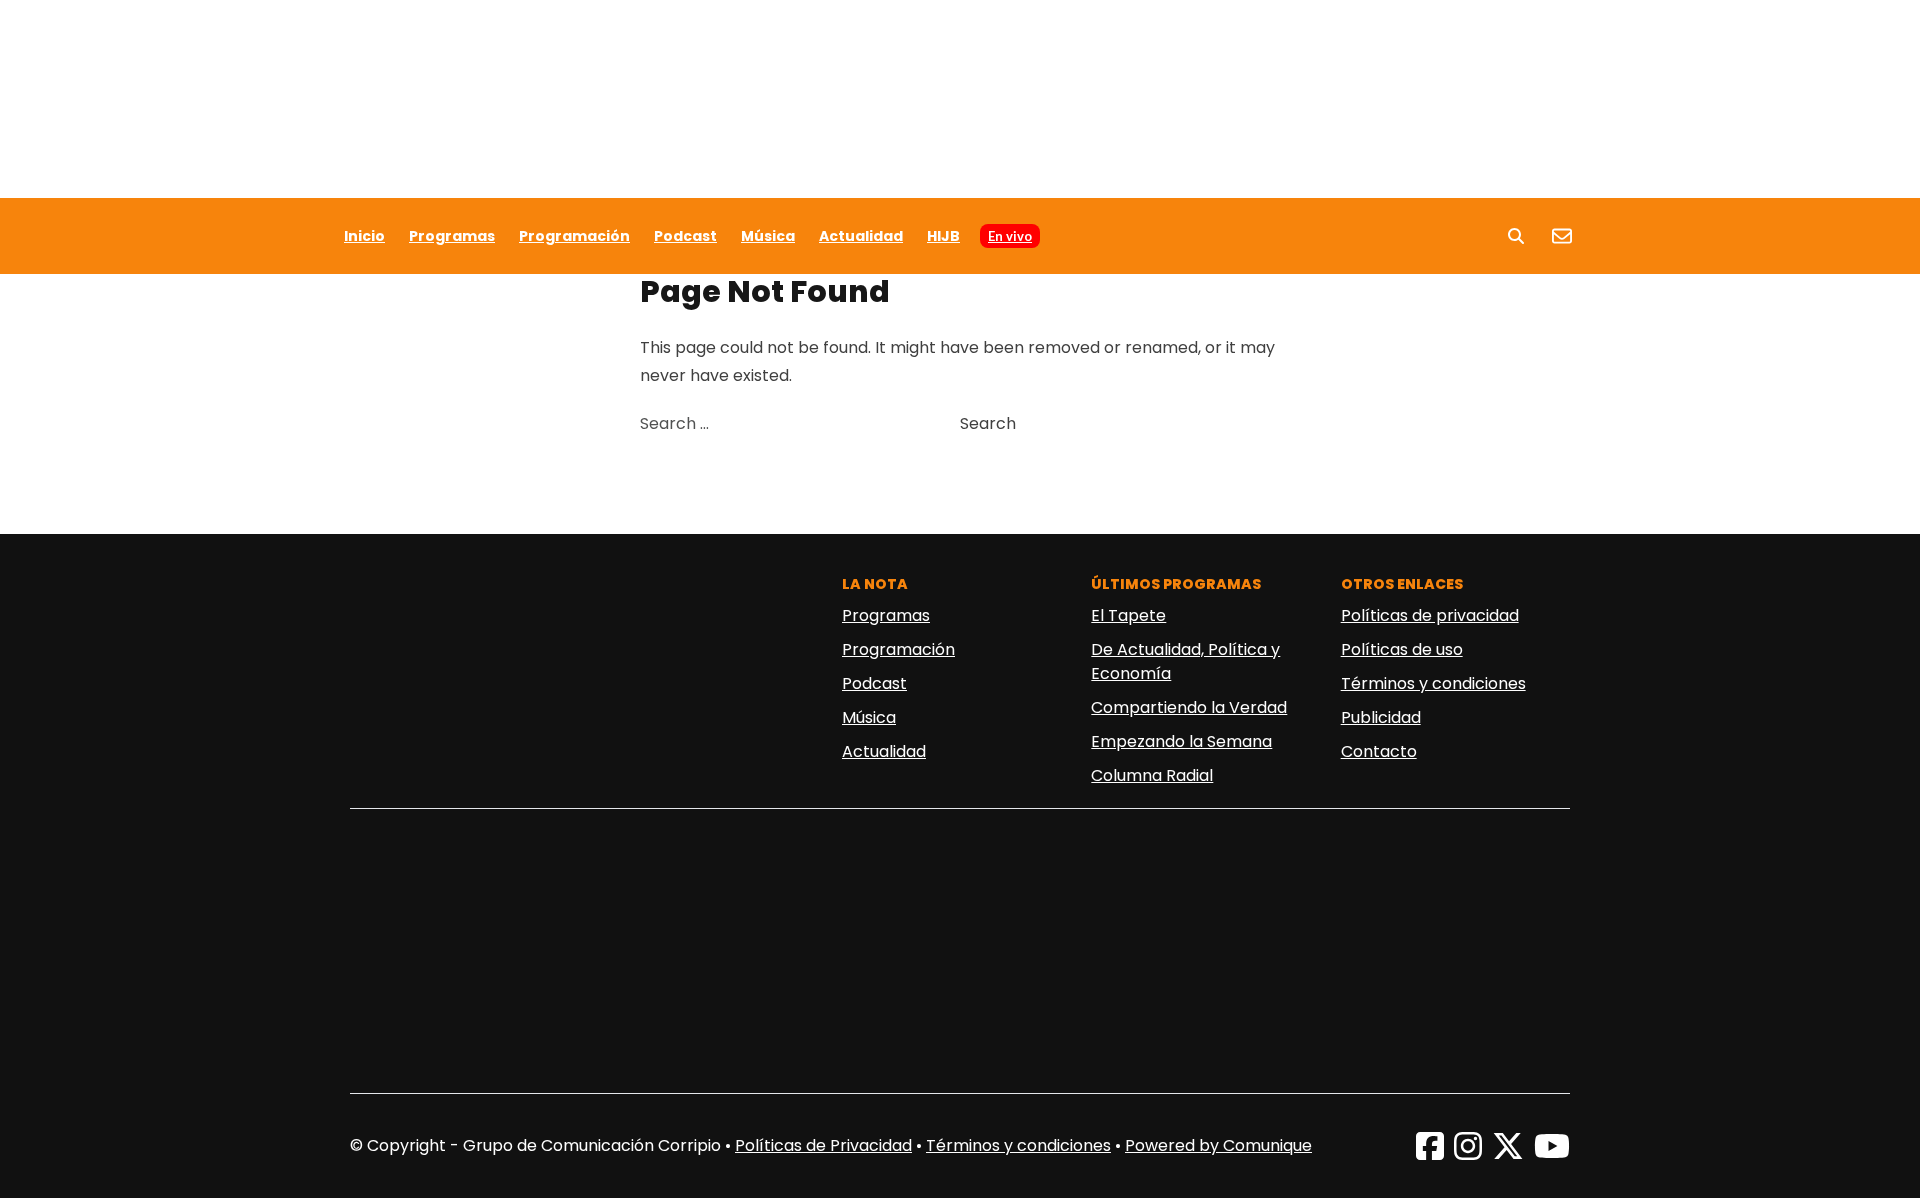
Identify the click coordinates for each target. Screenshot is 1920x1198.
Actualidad (861, 236)
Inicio (364, 236)
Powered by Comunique (1218, 1145)
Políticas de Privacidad (823, 1145)
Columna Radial (1152, 775)
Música (768, 236)
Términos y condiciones (1433, 683)
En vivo (1010, 236)
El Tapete (1128, 615)
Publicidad (1381, 717)
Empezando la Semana (1181, 741)
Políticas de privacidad (1430, 615)
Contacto (1379, 751)
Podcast (685, 236)
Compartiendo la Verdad (1189, 707)
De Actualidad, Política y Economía (1185, 661)
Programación (574, 236)
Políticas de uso (1402, 649)
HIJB (943, 236)
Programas (452, 236)
